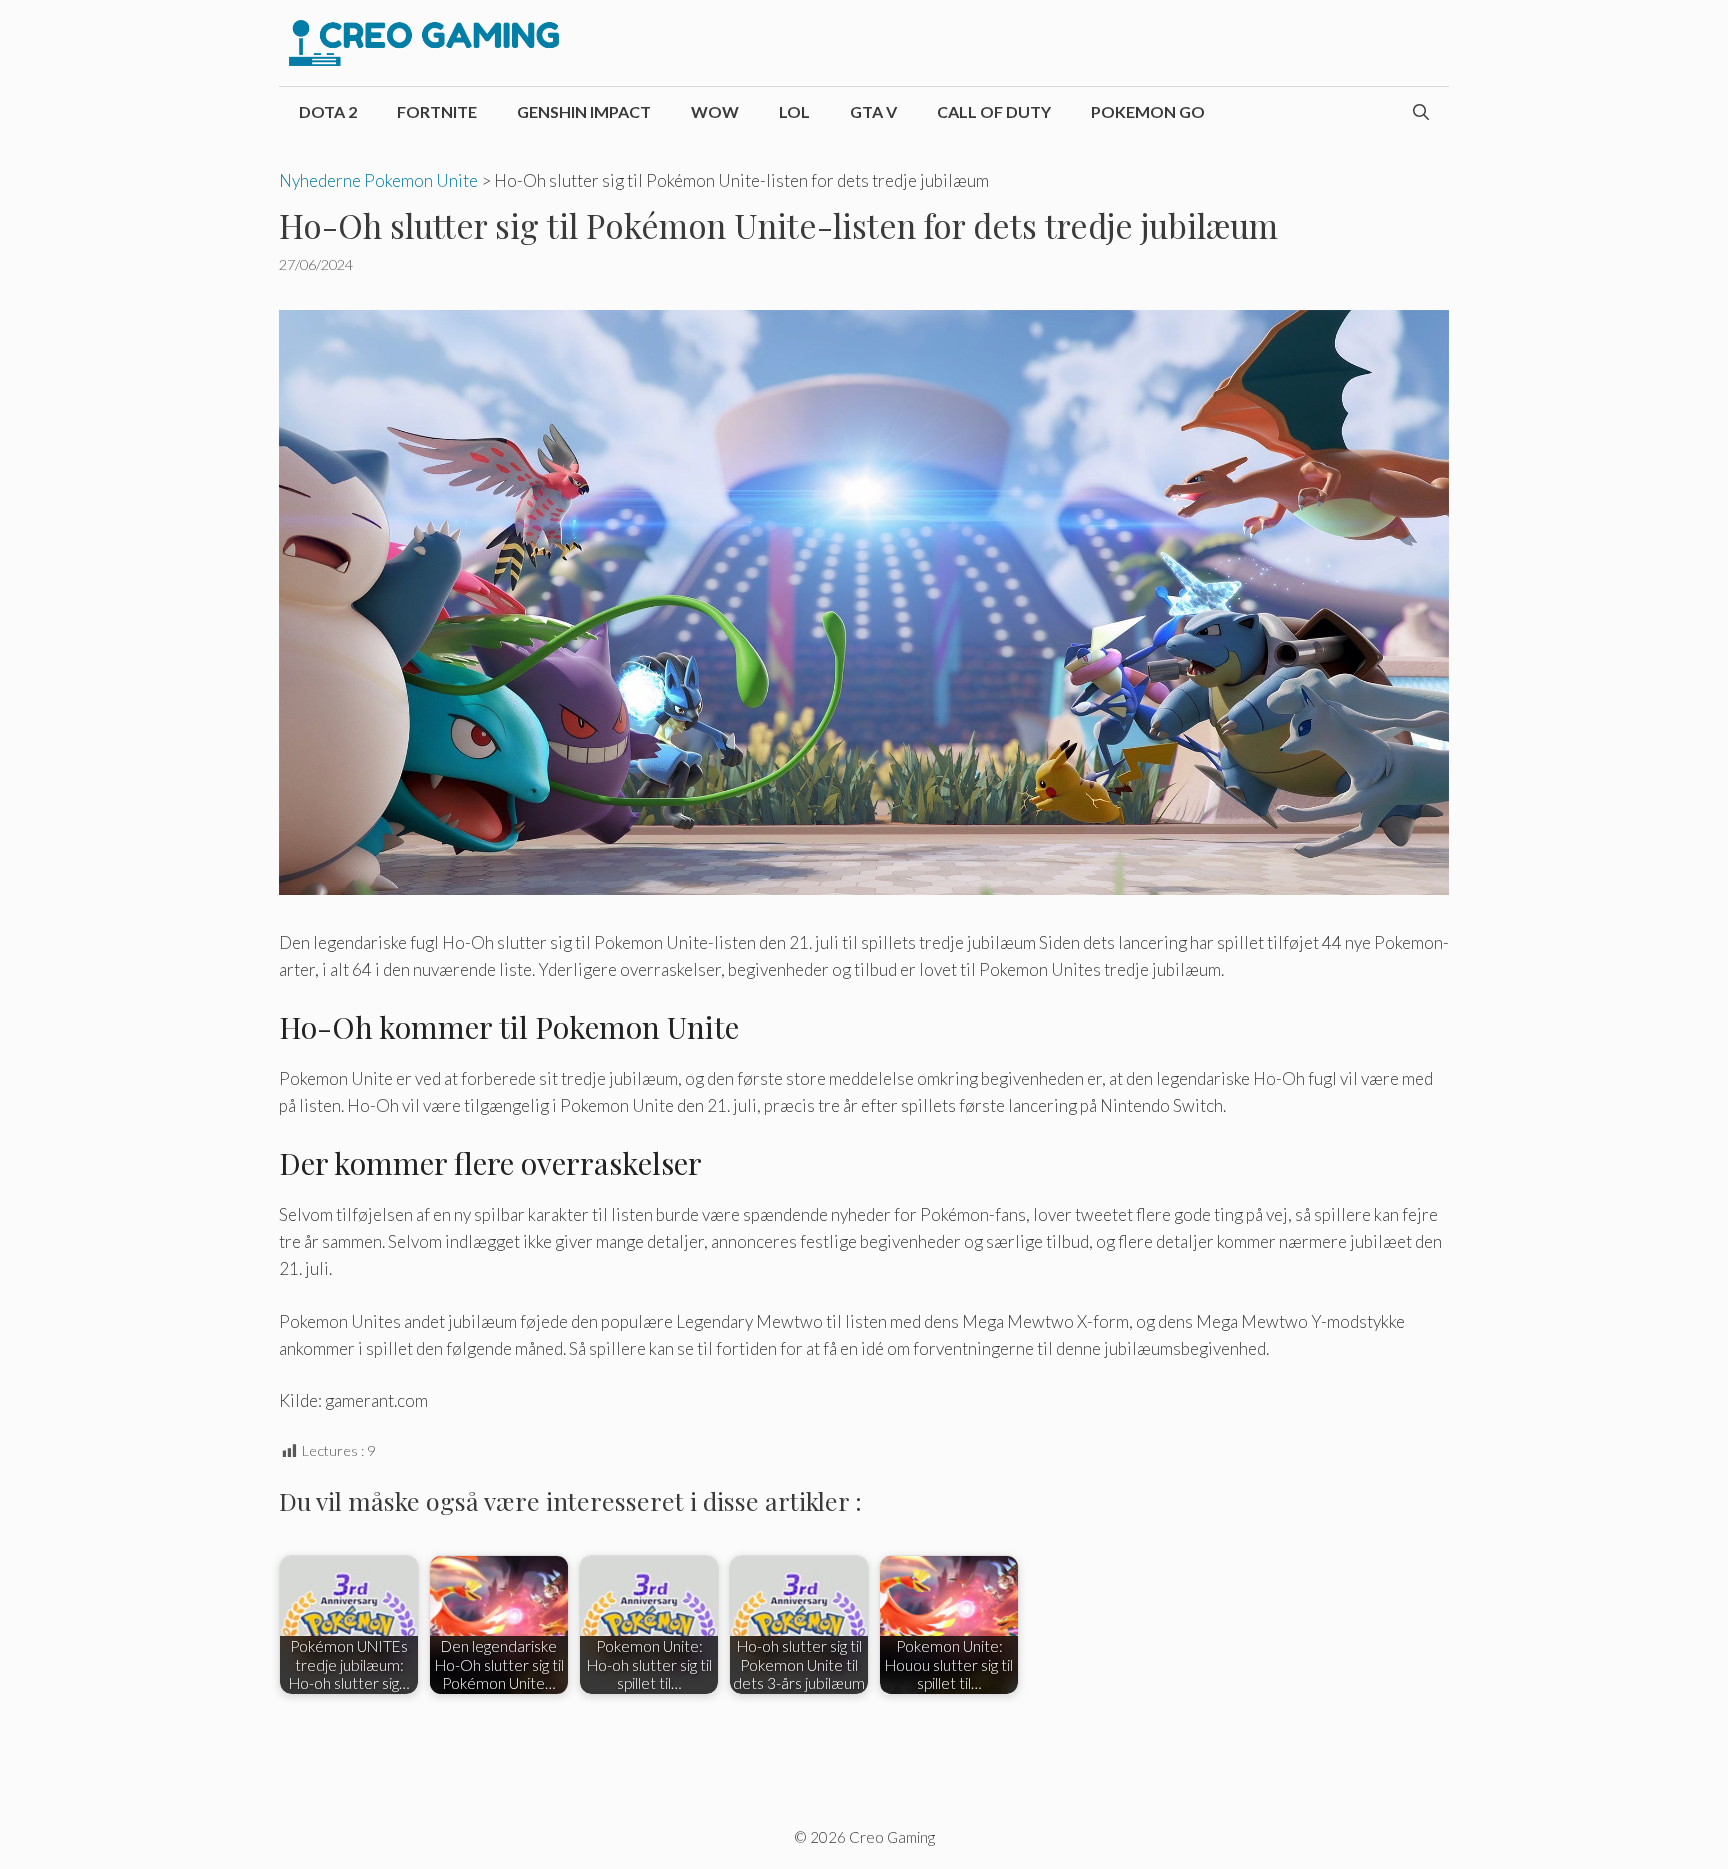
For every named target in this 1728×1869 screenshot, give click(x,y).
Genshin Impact (584, 111)
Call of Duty (994, 111)
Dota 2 (328, 111)
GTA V (873, 111)
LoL (794, 111)
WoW (715, 111)
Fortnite (437, 111)
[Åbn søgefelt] (1421, 112)
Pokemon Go (1148, 111)
